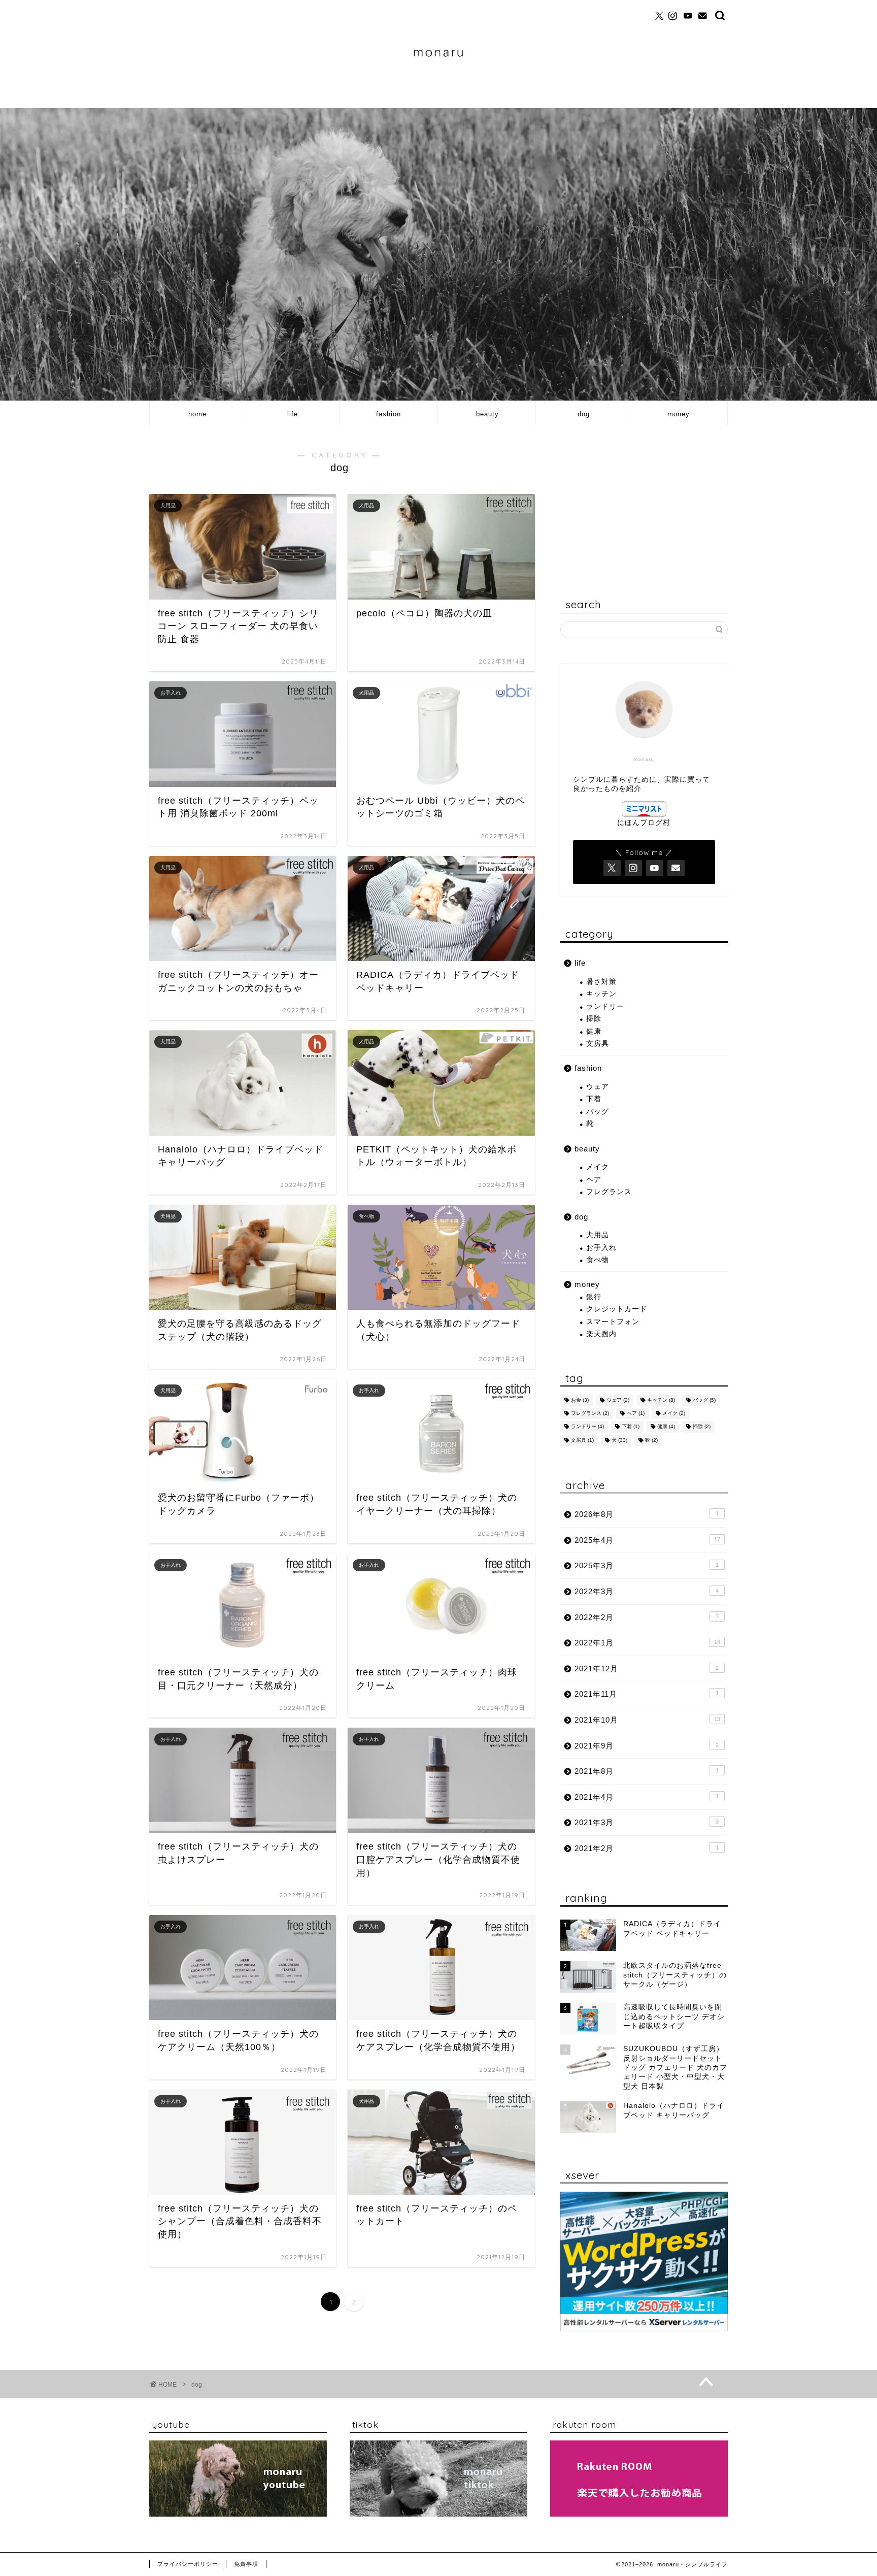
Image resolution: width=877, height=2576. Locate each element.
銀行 (594, 1297)
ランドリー (605, 1006)
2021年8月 (647, 1771)
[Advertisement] (644, 504)
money (679, 414)
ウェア (598, 1087)
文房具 (598, 1044)
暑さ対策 (601, 982)
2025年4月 (647, 1540)
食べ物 (598, 1260)
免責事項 (246, 2564)
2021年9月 (647, 1746)
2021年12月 (647, 1669)
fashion (389, 414)
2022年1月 (647, 1643)
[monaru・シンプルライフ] (438, 81)
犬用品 (598, 1235)
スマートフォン (613, 1322)
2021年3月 (647, 1822)
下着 (594, 1099)
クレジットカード (617, 1309)
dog (584, 414)
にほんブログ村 (644, 823)
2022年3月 (647, 1591)
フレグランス (609, 1192)
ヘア (594, 1180)
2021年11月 (647, 1694)
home (197, 414)
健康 (594, 1031)
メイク (598, 1167)
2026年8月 (647, 1514)
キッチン (601, 994)
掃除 (594, 1019)
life (293, 414)
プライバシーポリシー (188, 2564)
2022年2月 (647, 1617)
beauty (487, 414)
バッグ (598, 1112)
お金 (580, 1400)
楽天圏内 (601, 1334)
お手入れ (601, 1248)
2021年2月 (647, 1848)
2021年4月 (647, 1797)
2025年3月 (647, 1565)
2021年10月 (647, 1720)
